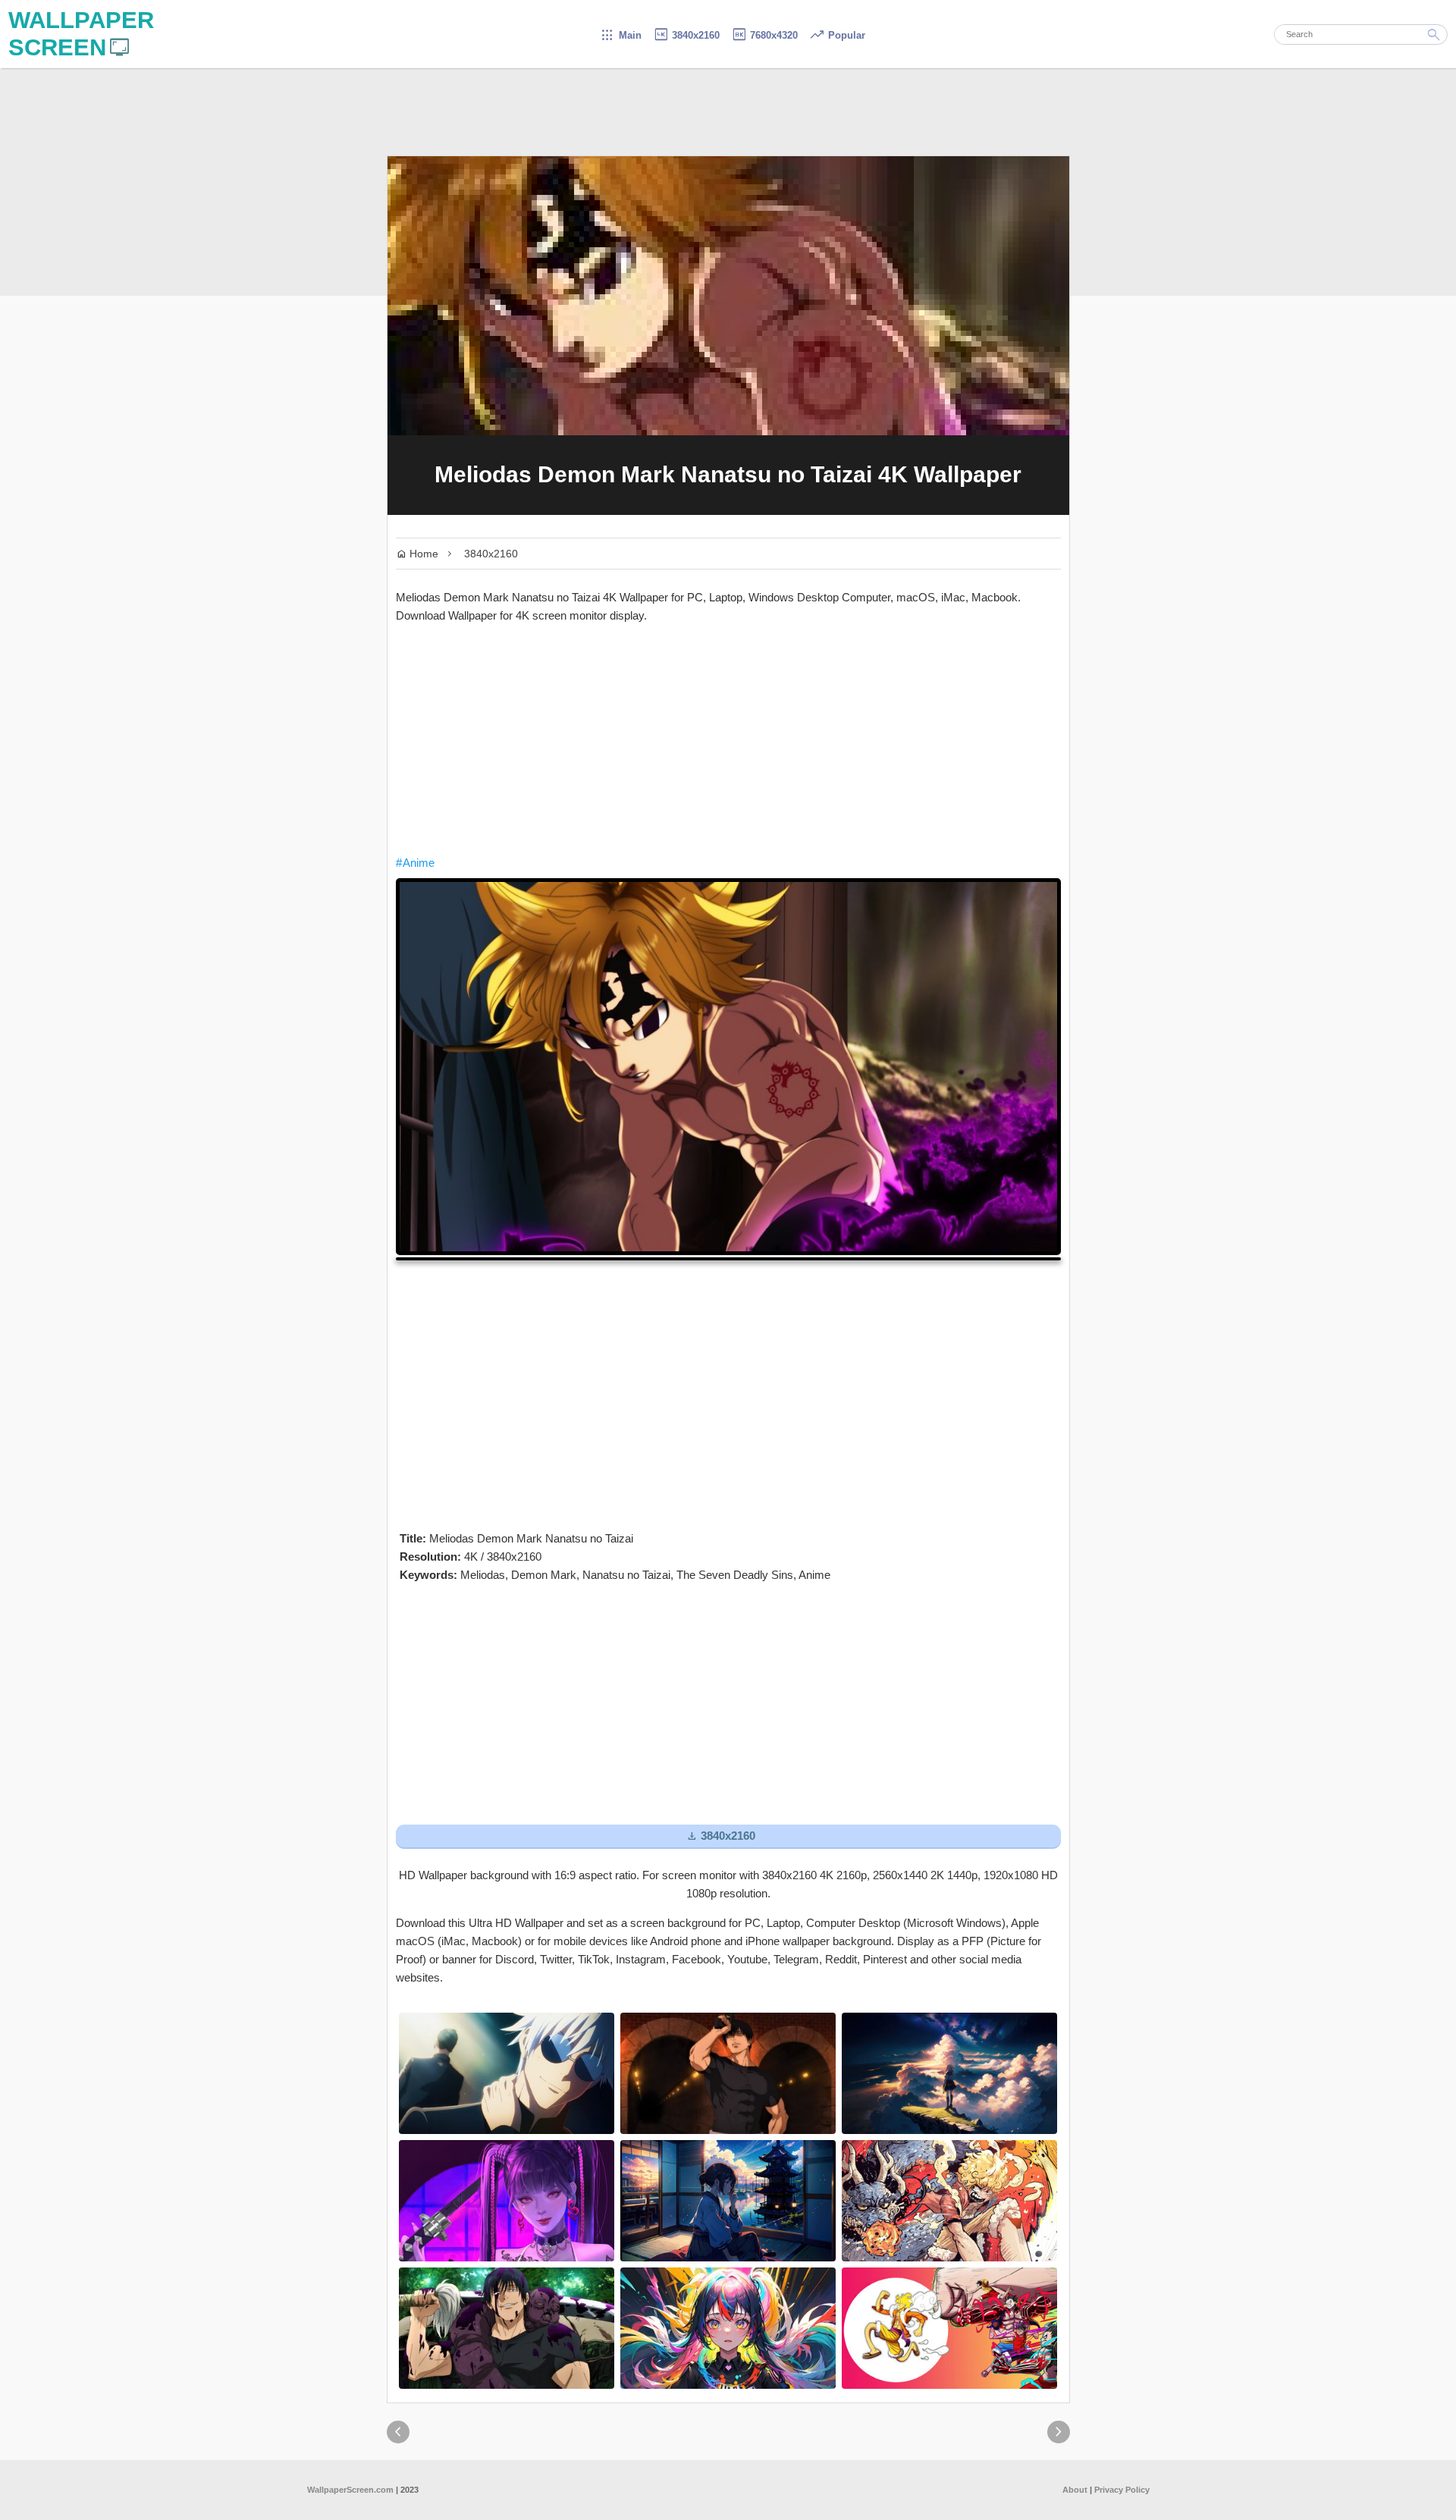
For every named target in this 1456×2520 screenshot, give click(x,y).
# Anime (415, 863)
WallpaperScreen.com (350, 2490)
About (1075, 2490)
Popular (837, 35)
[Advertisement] (728, 739)
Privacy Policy (1122, 2490)
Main (621, 35)
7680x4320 (764, 35)
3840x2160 (686, 35)
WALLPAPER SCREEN (81, 34)
